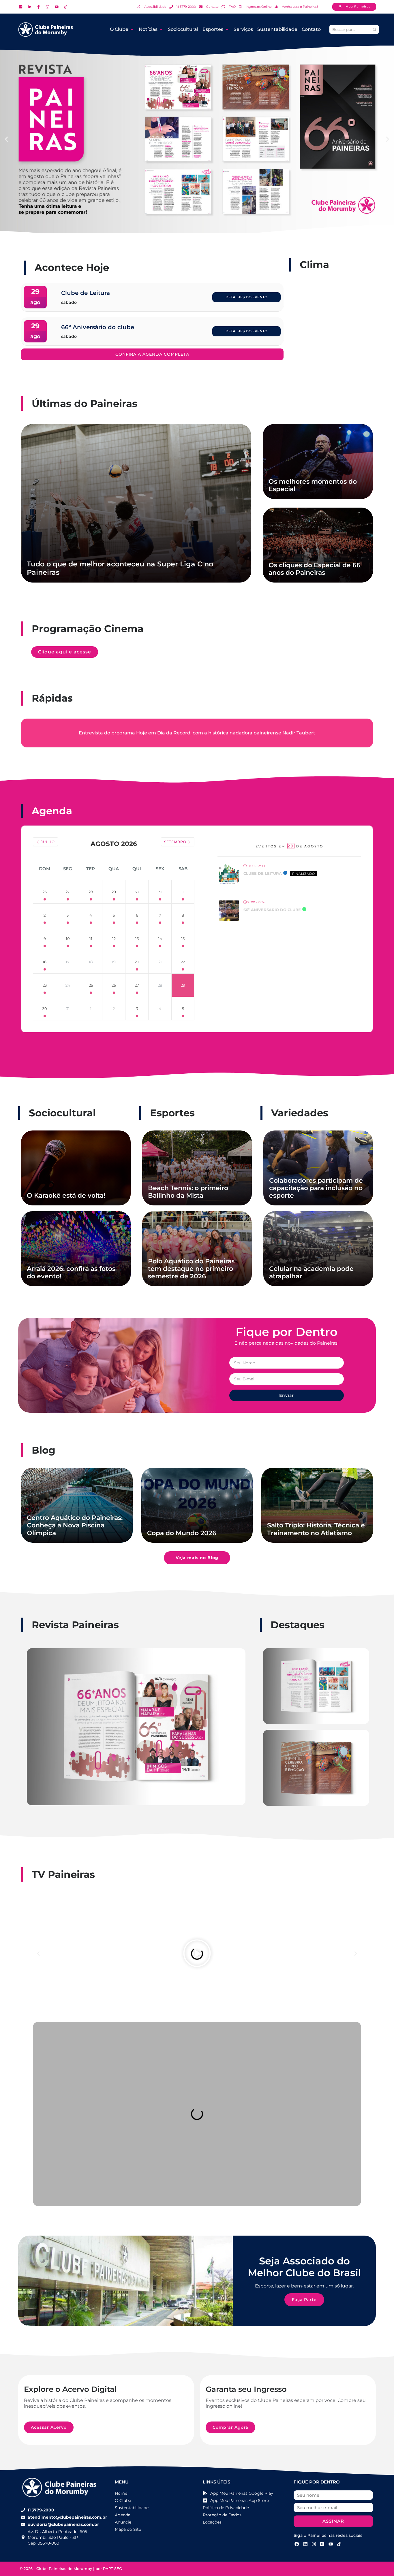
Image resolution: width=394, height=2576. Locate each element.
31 (160, 892)
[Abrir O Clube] (132, 29)
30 (137, 892)
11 (91, 939)
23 (45, 985)
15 (183, 939)
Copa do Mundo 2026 (182, 1533)
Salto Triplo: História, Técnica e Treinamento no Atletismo (316, 1529)
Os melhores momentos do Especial (313, 485)
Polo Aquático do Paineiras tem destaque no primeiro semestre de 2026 (191, 1269)
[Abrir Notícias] (161, 29)
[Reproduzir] (197, 1954)
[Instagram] (314, 2544)
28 (91, 892)
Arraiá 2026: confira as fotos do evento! (71, 1272)
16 (45, 962)
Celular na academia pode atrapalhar (311, 1272)
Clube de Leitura (263, 873)
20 (137, 962)
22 (183, 962)
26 (45, 892)
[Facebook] (297, 2544)
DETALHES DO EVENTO (246, 297)
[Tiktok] (339, 2544)
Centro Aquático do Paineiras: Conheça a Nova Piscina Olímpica (75, 1525)
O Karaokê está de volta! (66, 1195)
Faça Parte (304, 2300)
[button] (6, 139)
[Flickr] (322, 2544)
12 (114, 939)
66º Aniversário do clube (272, 910)
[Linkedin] (305, 2544)
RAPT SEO (113, 2569)
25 (91, 985)
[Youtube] (331, 2544)
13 (137, 939)
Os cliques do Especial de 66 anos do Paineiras (315, 569)
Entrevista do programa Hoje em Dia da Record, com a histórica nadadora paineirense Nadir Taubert (197, 733)
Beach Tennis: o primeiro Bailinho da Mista (188, 1192)
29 (114, 892)
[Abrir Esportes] (227, 29)
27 (68, 892)
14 (160, 939)
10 (68, 939)
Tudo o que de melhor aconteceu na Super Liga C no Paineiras (120, 568)
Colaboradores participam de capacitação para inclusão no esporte (316, 1188)
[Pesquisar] (374, 29)
